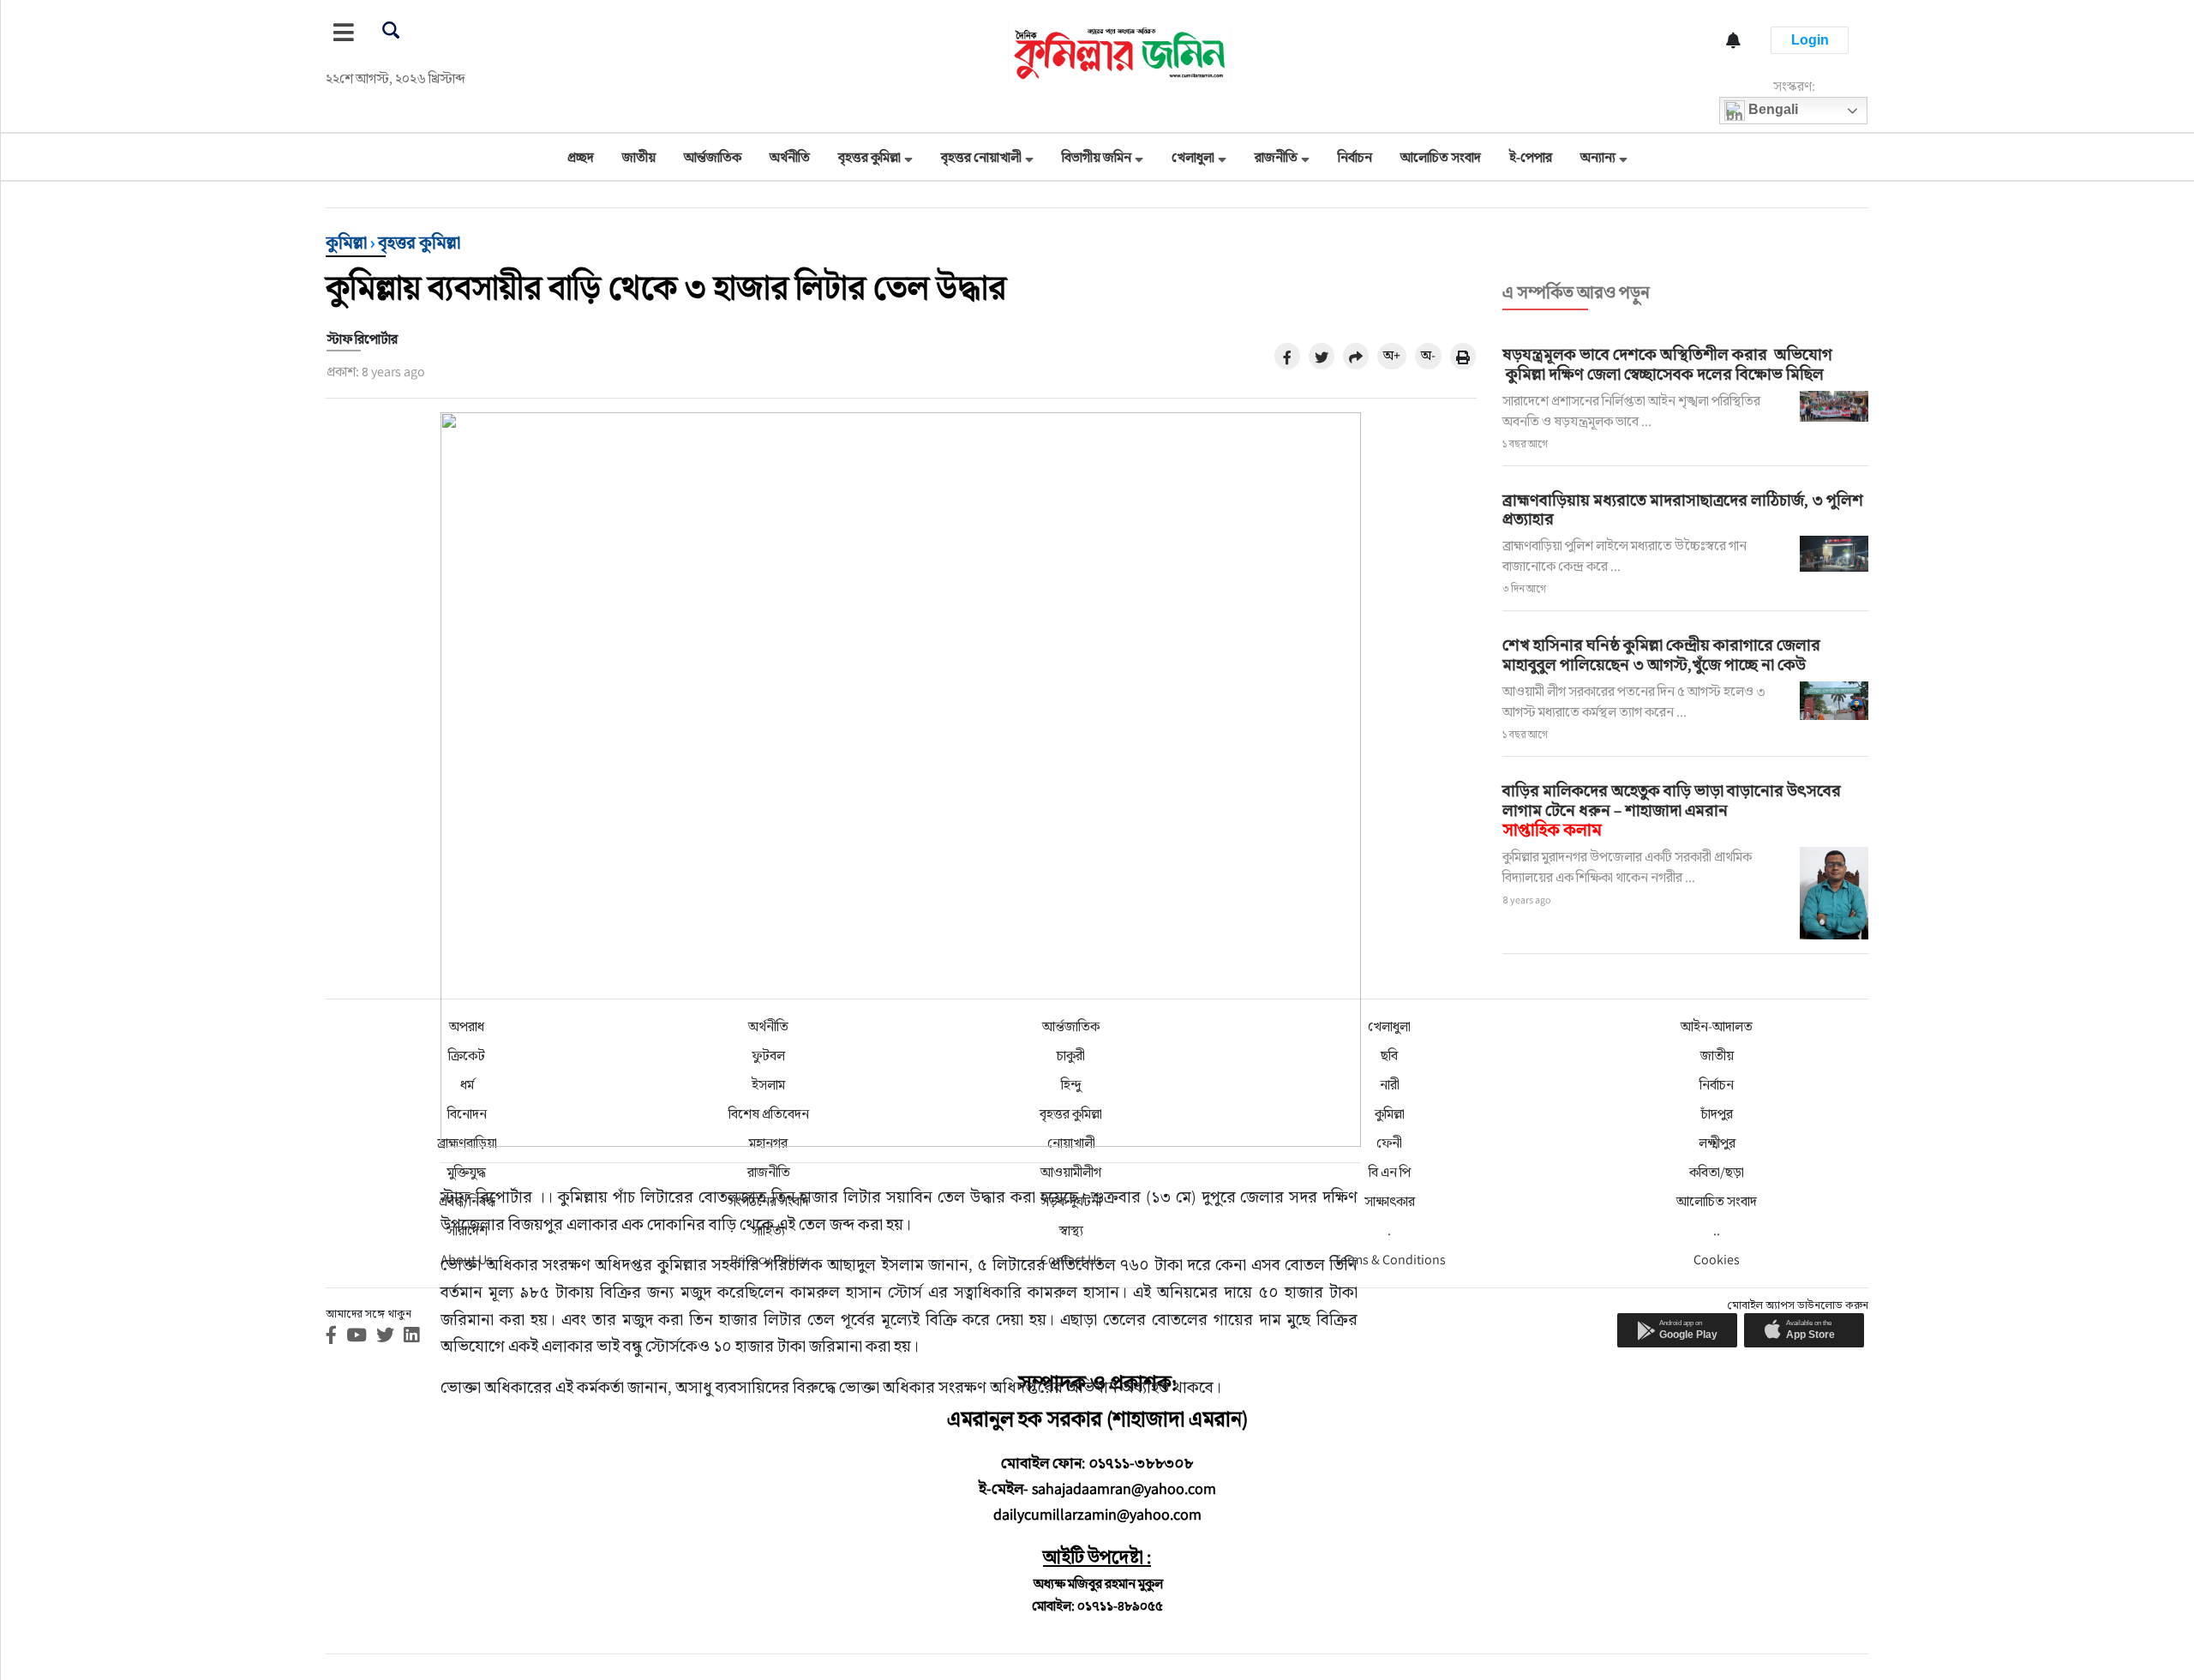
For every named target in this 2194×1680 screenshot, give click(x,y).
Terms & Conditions (1390, 1260)
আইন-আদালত (1717, 1026)
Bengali (1771, 109)
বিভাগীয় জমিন (1097, 157)
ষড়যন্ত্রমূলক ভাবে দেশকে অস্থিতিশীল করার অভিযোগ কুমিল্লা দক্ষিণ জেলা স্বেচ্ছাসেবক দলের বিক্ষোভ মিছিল (1667, 364)
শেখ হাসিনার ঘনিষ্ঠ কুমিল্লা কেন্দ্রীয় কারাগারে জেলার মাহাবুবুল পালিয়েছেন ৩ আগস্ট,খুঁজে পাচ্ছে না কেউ (1661, 654)
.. (1717, 1230)
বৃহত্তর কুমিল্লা (869, 157)
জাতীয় (639, 157)
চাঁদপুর (1717, 1114)
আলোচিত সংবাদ (1441, 157)
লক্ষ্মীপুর (1717, 1143)
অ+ (1392, 355)
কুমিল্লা (346, 243)
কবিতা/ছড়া (1717, 1172)
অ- (1428, 355)
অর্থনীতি (790, 157)
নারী (1390, 1085)
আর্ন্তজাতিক (713, 157)
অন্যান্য (1598, 157)
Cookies (1717, 1260)
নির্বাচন (1355, 157)
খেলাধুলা (1193, 157)
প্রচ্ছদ (581, 157)
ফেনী (1389, 1143)
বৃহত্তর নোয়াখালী (981, 157)
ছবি (1389, 1056)
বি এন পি (1390, 1172)
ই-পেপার (1531, 157)
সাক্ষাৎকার (1390, 1201)
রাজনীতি (1276, 157)
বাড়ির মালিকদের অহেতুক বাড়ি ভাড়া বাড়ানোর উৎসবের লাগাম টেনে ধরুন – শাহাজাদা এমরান (1672, 810)
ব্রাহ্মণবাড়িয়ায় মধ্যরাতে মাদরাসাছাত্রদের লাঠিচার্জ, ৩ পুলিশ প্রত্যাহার (1683, 510)
